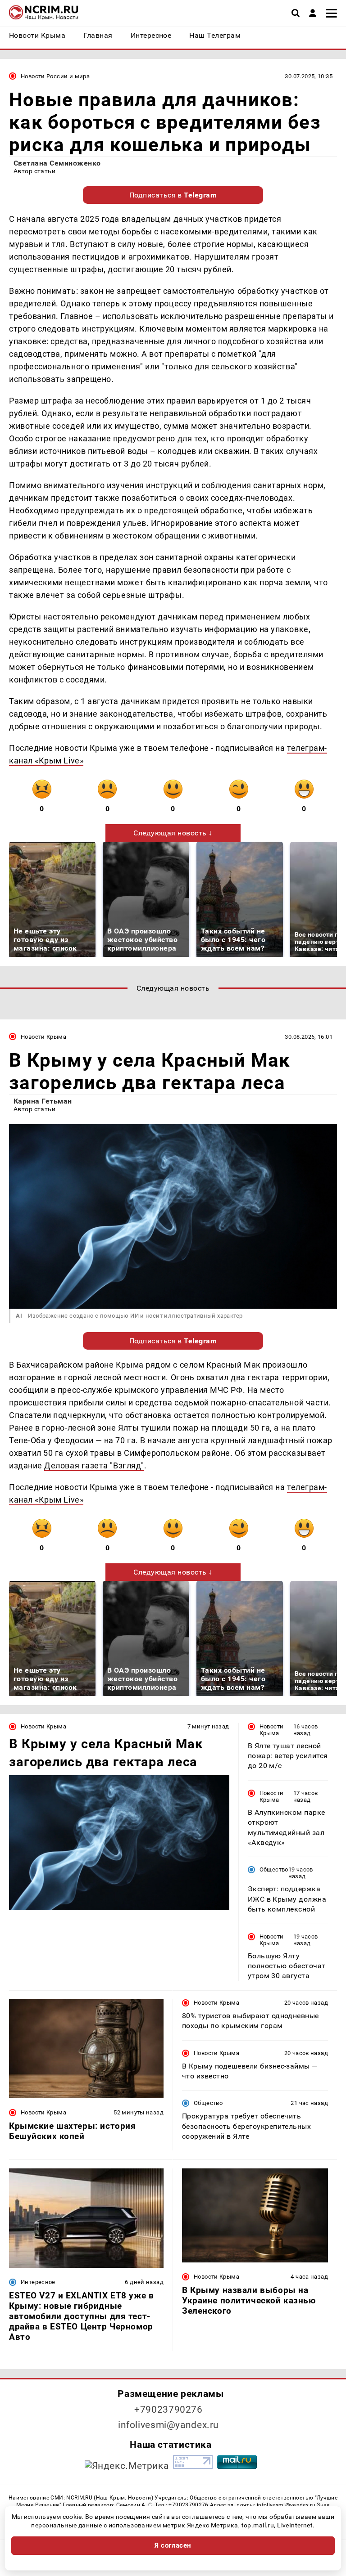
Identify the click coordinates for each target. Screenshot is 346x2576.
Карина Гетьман (43, 1101)
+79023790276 (168, 2410)
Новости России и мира (55, 76)
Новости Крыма (43, 1037)
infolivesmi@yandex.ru (168, 2425)
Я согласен (173, 2545)
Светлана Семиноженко (57, 163)
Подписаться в (173, 195)
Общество (274, 1869)
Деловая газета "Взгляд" (94, 1465)
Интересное (38, 2282)
